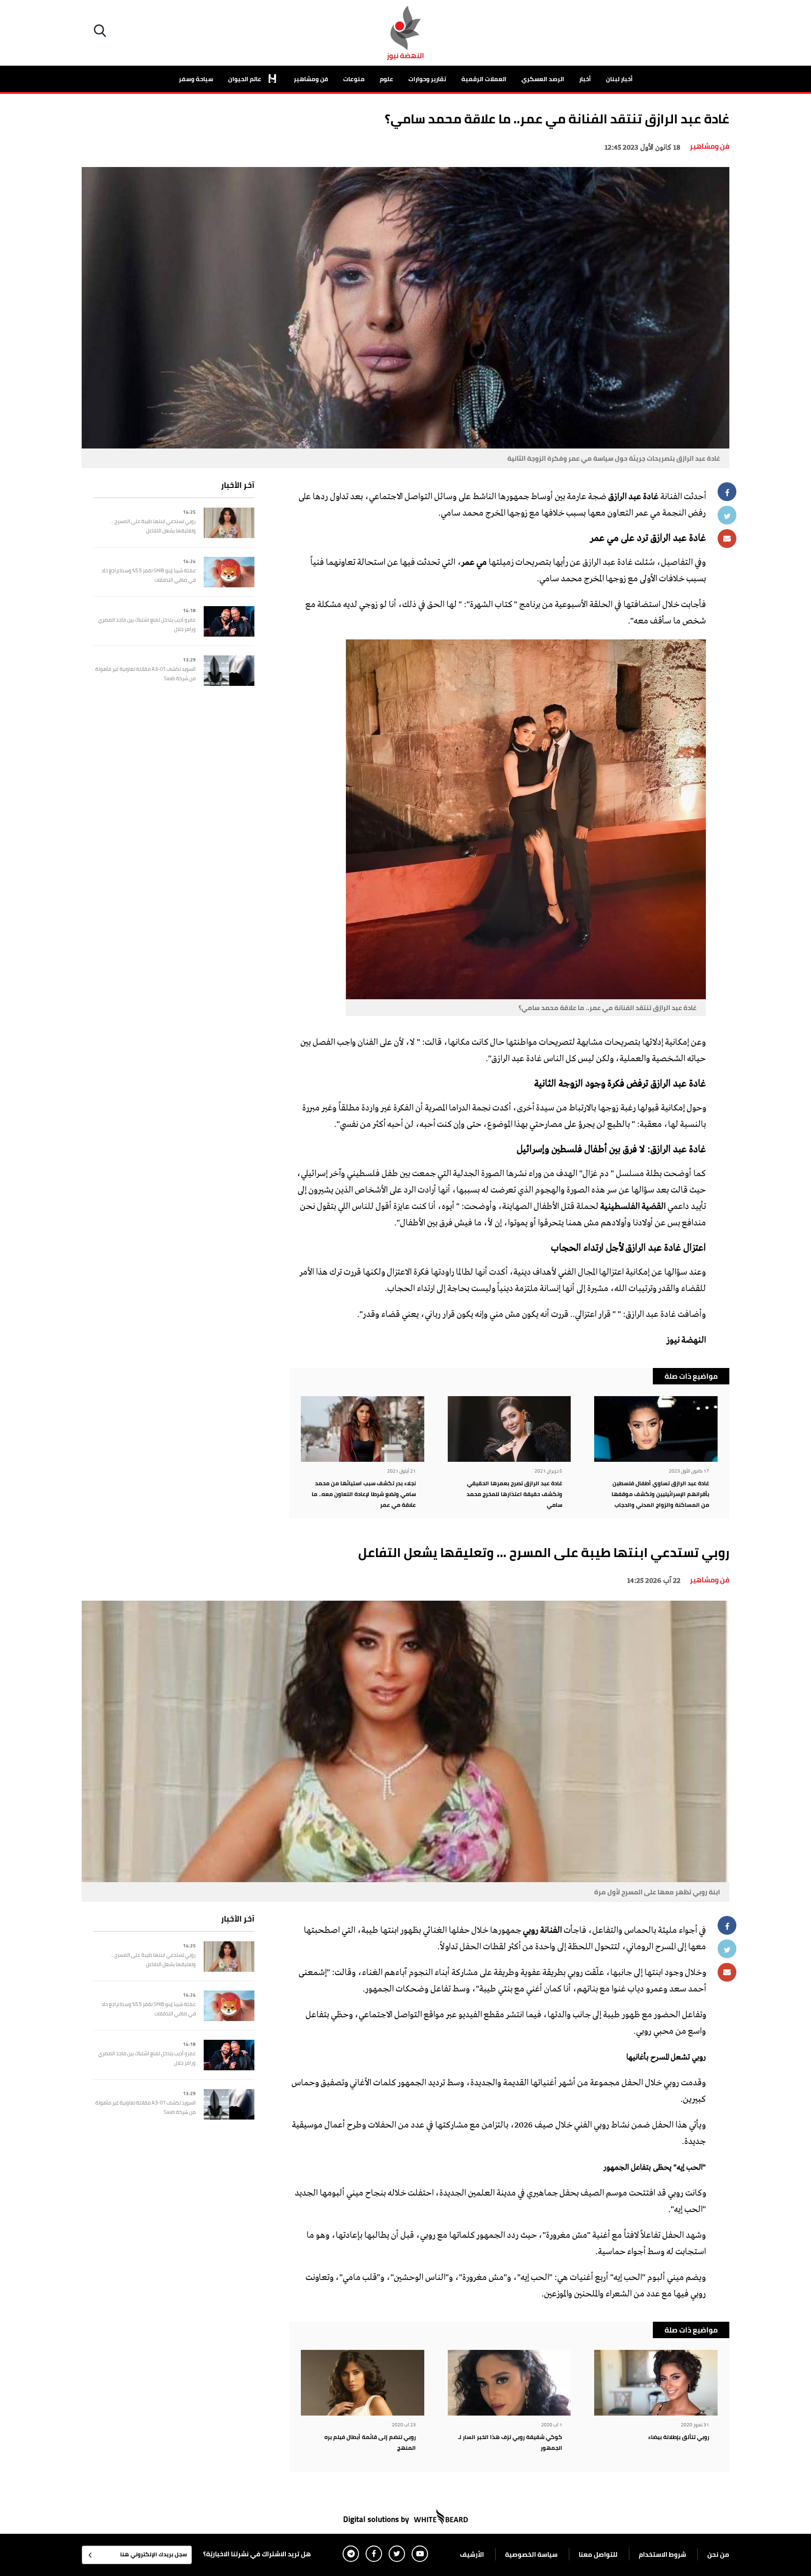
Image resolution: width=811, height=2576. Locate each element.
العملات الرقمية (484, 79)
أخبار (585, 79)
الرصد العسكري (543, 79)
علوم (386, 79)
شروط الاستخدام (662, 2554)
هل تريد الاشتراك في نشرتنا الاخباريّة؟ (257, 2554)
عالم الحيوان (245, 79)
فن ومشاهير (311, 79)
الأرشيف (472, 2554)
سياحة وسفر (196, 79)
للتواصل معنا (598, 2554)
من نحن (718, 2554)
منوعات (354, 79)
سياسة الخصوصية (531, 2554)
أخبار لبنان (619, 79)
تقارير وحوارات (427, 79)
